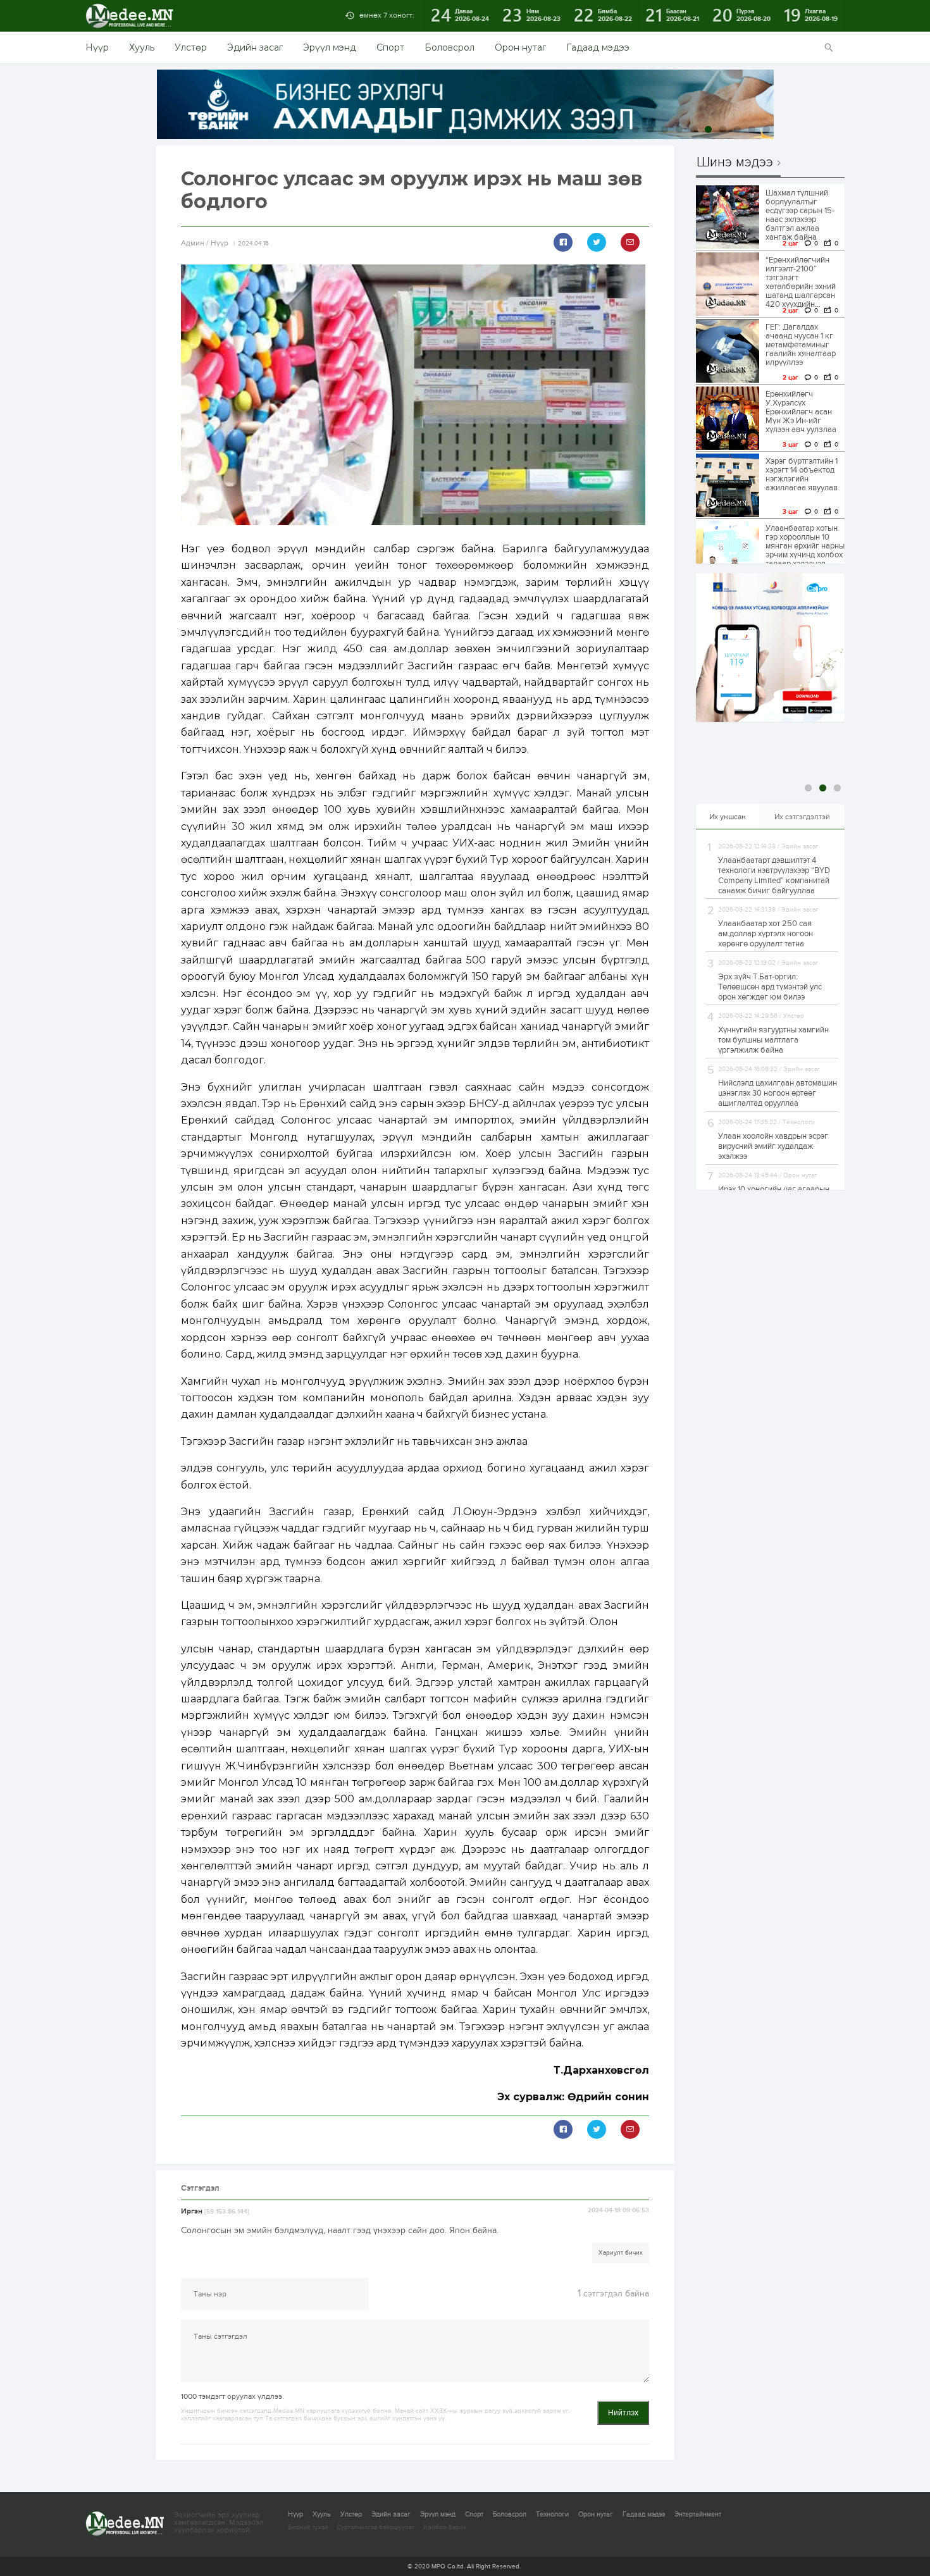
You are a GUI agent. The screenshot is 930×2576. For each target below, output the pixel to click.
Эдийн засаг (255, 47)
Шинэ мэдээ (735, 163)
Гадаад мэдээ (598, 47)
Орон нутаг (520, 47)
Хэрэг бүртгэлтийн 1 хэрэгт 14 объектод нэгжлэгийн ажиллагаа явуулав (802, 474)
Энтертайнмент (698, 2514)
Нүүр (97, 47)
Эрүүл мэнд (330, 47)
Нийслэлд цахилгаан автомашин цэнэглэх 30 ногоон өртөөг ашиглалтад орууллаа (778, 1093)
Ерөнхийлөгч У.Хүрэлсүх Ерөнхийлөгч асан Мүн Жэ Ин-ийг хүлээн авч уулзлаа (801, 412)
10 (737, 129)
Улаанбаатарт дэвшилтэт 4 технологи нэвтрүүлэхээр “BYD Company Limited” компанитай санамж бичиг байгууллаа (774, 876)
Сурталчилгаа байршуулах (376, 2527)
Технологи (552, 2514)
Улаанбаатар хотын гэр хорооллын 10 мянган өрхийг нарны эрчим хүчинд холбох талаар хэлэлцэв (805, 546)
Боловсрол (449, 47)
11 (752, 129)
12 (766, 129)
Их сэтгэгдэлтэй (802, 817)
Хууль (142, 47)
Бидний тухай (308, 2527)
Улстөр (191, 47)
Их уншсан (728, 817)
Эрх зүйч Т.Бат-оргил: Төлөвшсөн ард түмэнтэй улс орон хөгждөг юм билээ (770, 987)
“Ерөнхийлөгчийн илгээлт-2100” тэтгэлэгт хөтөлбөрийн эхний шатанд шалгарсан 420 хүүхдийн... (801, 282)
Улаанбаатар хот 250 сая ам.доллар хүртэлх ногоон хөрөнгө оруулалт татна (766, 934)
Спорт (390, 47)
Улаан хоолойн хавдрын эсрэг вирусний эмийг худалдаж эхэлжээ (773, 1146)
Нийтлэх (623, 2413)
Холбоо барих (445, 2527)
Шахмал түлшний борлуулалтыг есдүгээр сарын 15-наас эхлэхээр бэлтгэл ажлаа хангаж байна (800, 215)
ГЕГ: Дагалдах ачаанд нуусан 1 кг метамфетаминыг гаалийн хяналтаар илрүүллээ (801, 345)
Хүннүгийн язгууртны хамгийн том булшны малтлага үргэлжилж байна (773, 1040)
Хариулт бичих (621, 2253)
